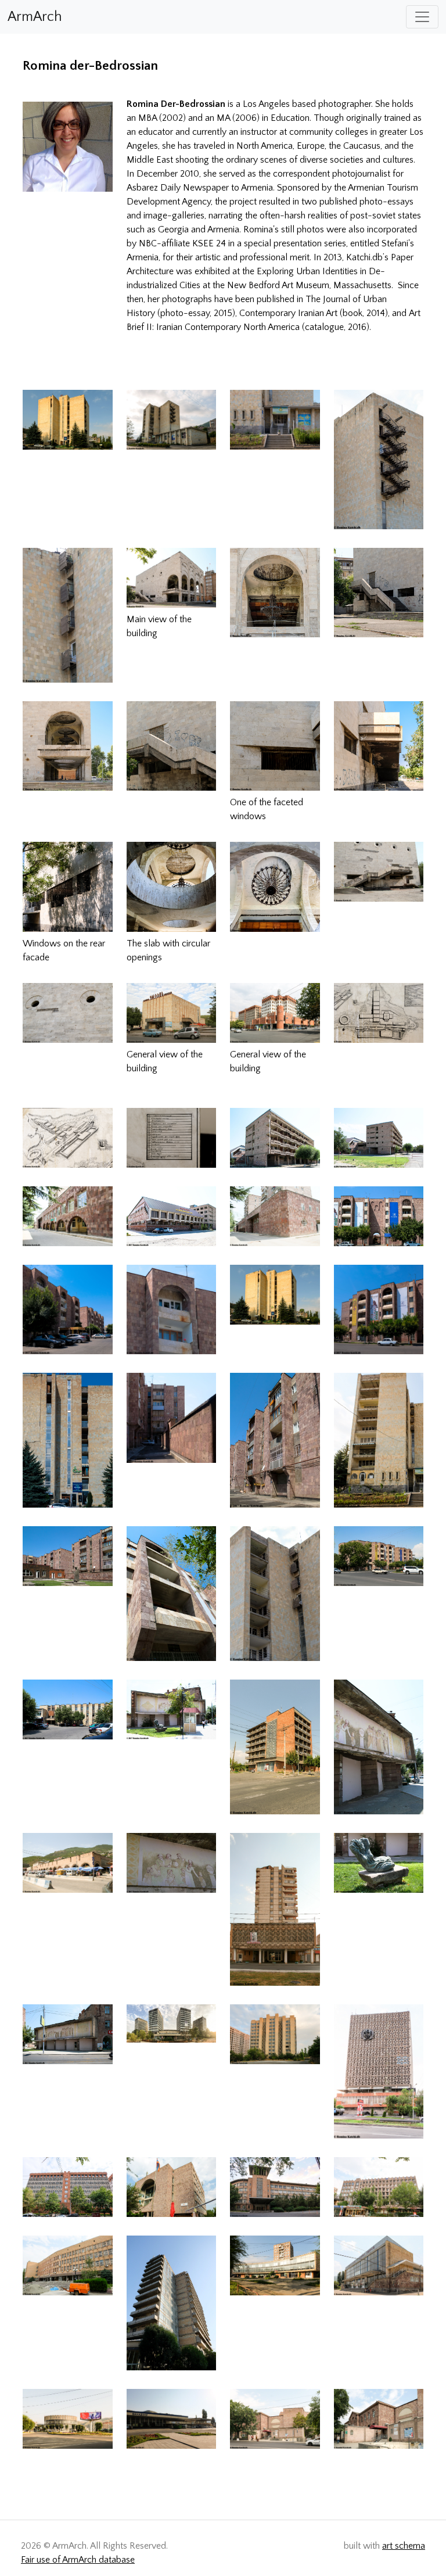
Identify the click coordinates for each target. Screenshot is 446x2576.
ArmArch (35, 17)
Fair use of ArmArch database (78, 2560)
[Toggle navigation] (422, 17)
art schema (404, 2546)
